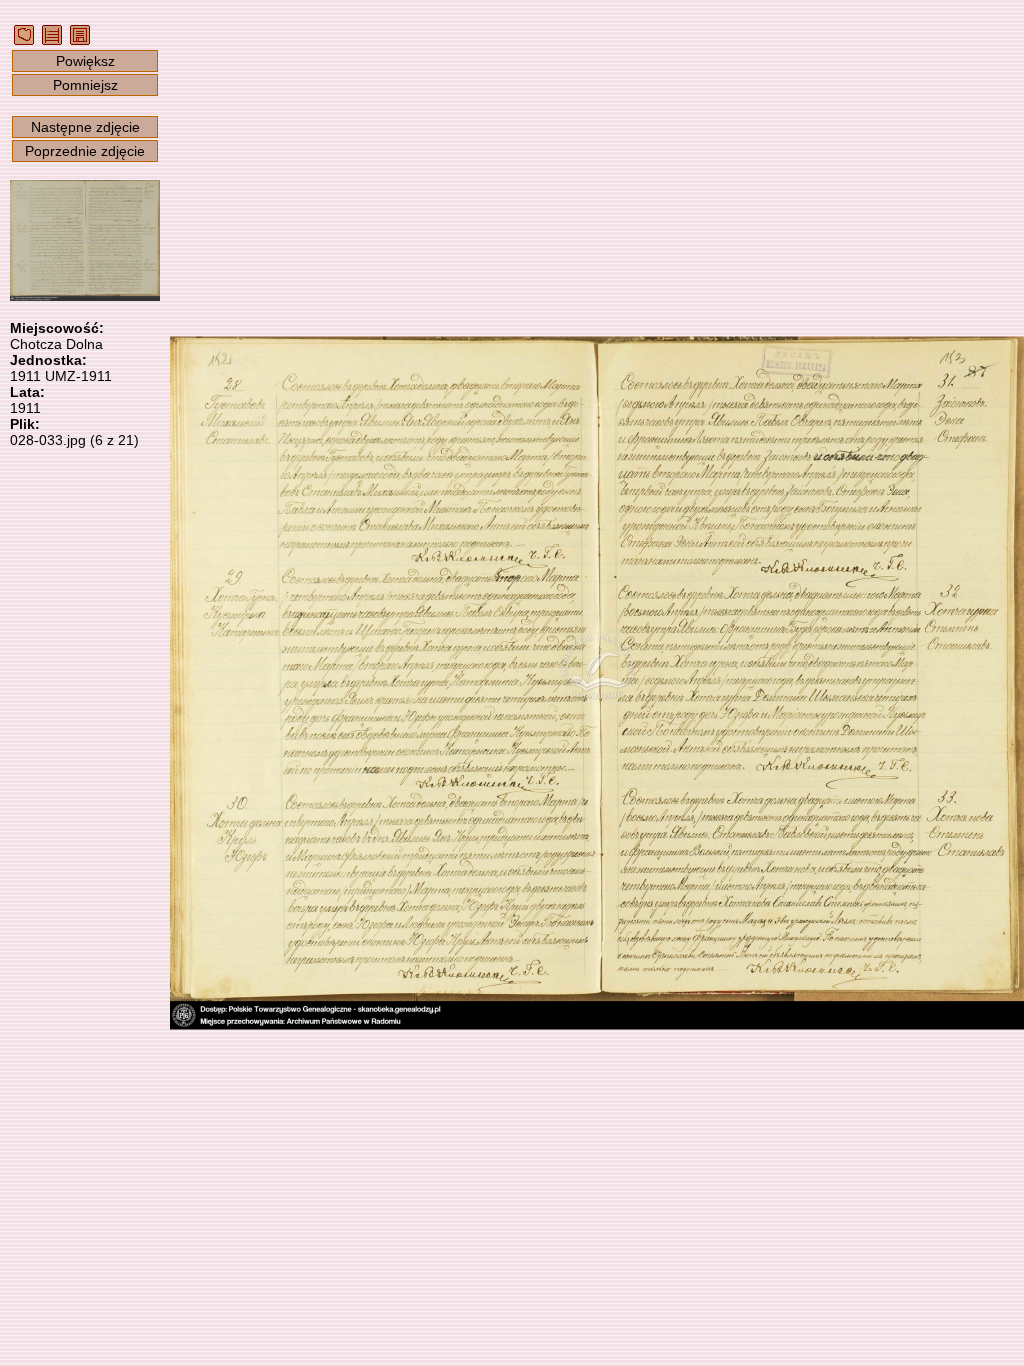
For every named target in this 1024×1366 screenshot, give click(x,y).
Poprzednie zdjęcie (85, 151)
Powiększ (85, 61)
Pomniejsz (85, 85)
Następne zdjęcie (85, 127)
